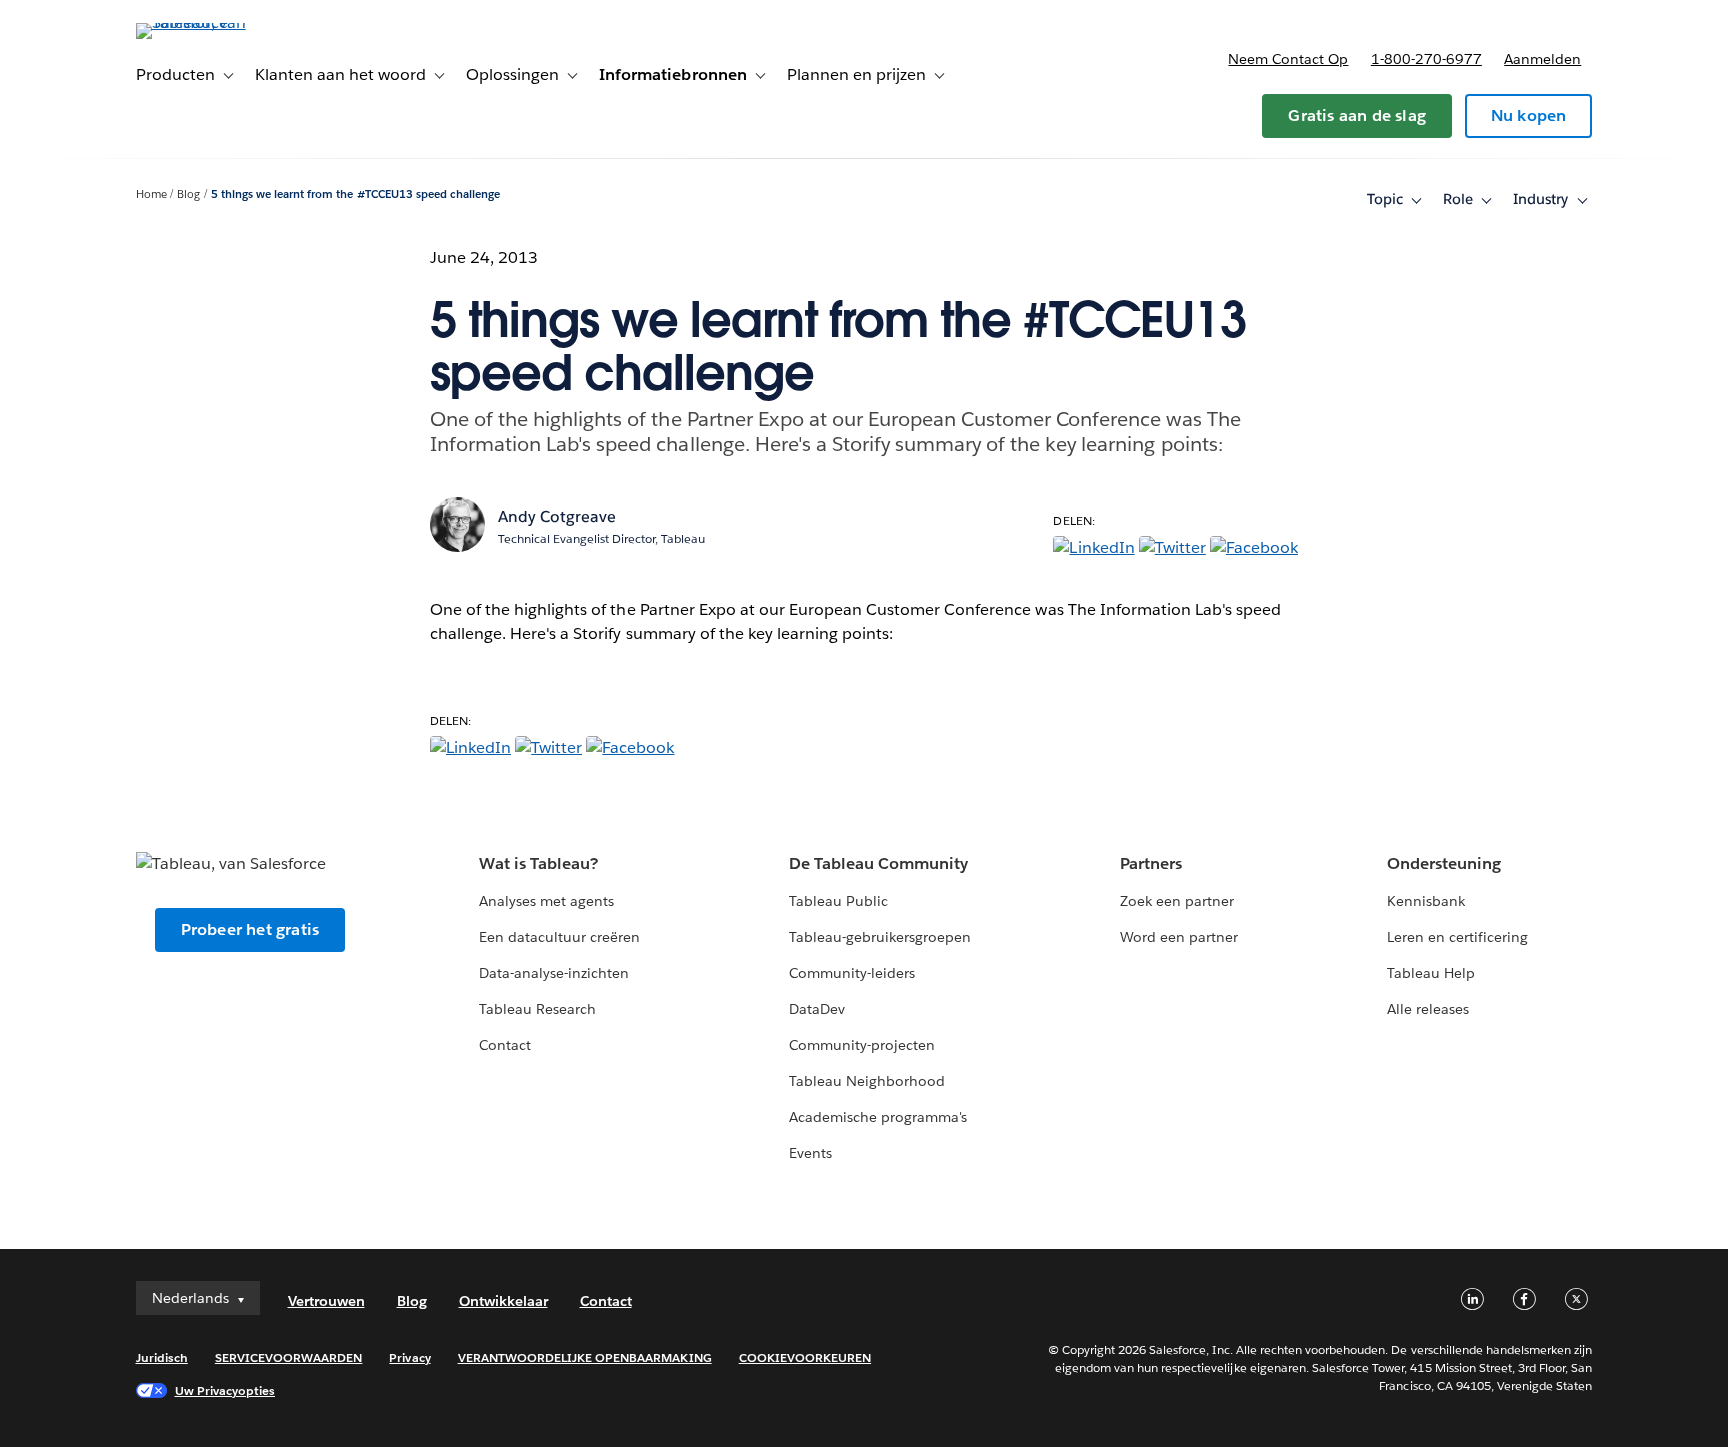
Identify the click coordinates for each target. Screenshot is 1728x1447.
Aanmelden (1542, 59)
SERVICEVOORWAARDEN (289, 1357)
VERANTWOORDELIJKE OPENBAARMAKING (585, 1357)
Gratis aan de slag (1357, 115)
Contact (505, 1045)
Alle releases (1428, 1009)
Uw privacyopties (225, 1390)
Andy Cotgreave (557, 516)
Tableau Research (537, 1009)
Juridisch (162, 1357)
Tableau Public (838, 901)
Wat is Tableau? (538, 863)
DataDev (817, 1009)
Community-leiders (852, 973)
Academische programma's (878, 1117)
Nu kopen (1529, 115)
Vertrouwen (326, 1301)
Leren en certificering (1457, 937)
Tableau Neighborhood (867, 1081)
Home (151, 194)
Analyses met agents (546, 901)
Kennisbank (1426, 901)
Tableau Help (1431, 973)
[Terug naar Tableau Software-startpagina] (221, 22)
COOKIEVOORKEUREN (805, 1357)
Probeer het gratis (250, 929)
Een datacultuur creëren (559, 937)
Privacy (409, 1357)
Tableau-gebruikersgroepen (880, 937)
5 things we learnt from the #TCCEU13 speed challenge (355, 194)
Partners (1151, 863)
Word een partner (1179, 937)
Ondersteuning (1444, 863)
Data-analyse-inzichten (554, 973)
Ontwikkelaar (503, 1301)
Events (810, 1153)
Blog (188, 194)
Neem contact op (1288, 59)
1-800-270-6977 (1426, 59)
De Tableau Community (878, 863)
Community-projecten (862, 1045)
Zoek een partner (1177, 901)
